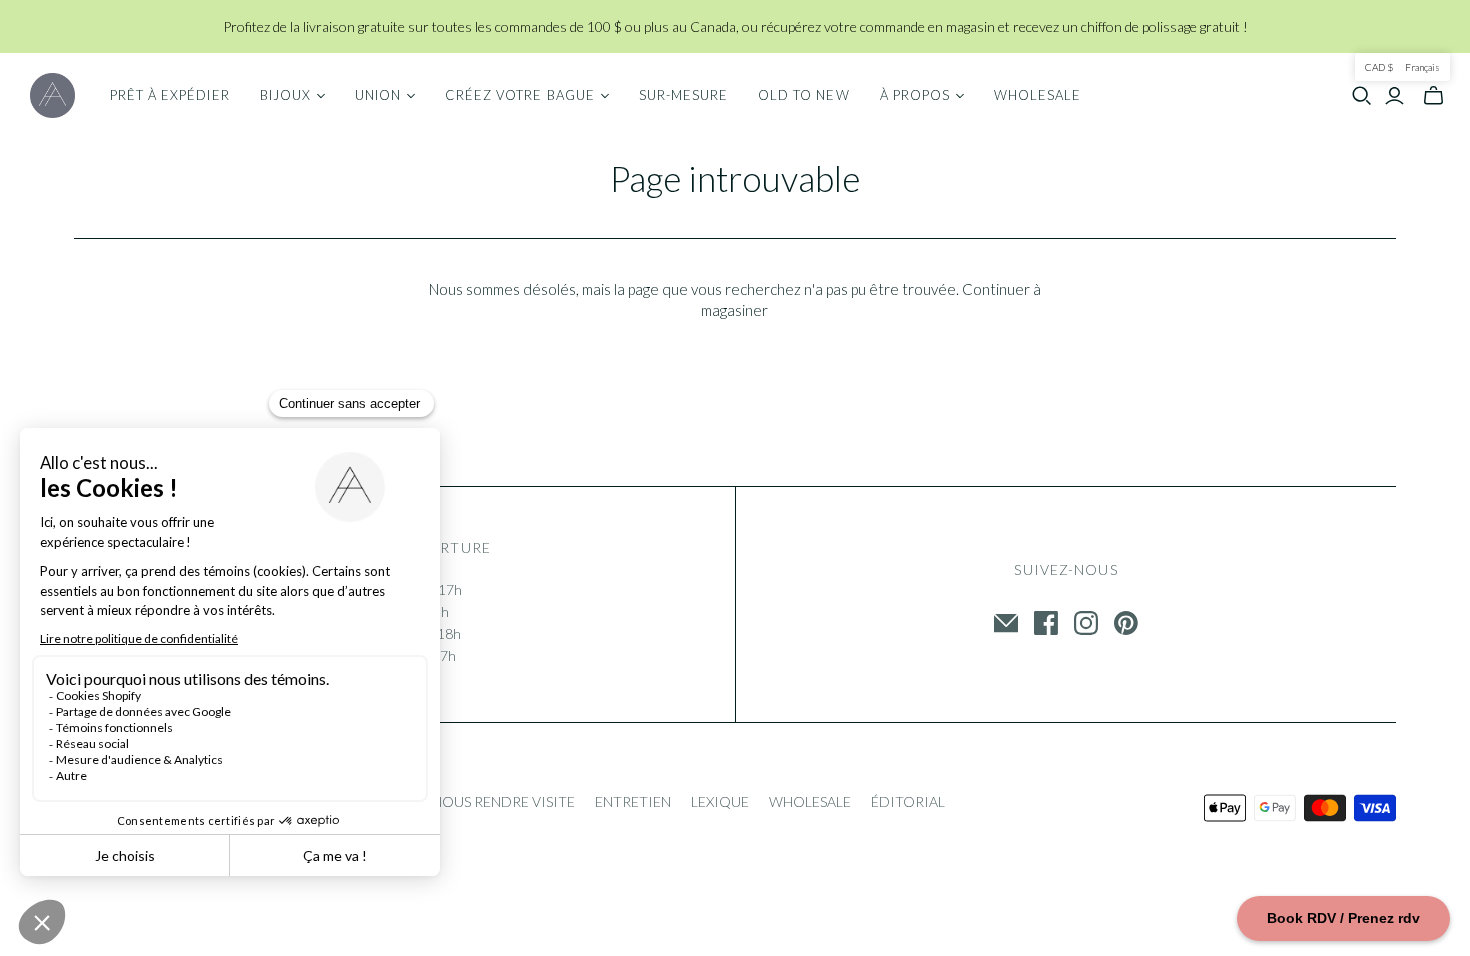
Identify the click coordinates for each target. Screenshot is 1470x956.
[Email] (1006, 623)
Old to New (803, 95)
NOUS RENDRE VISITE (503, 801)
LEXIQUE (720, 801)
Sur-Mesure (683, 95)
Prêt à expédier (170, 95)
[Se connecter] (1394, 96)
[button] (1402, 67)
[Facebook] (1046, 623)
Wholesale (1037, 95)
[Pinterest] (1126, 623)
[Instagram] (1086, 623)
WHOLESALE (810, 801)
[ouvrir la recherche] (1362, 96)
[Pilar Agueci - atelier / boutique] (52, 95)
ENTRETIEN (633, 801)
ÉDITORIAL (908, 801)
